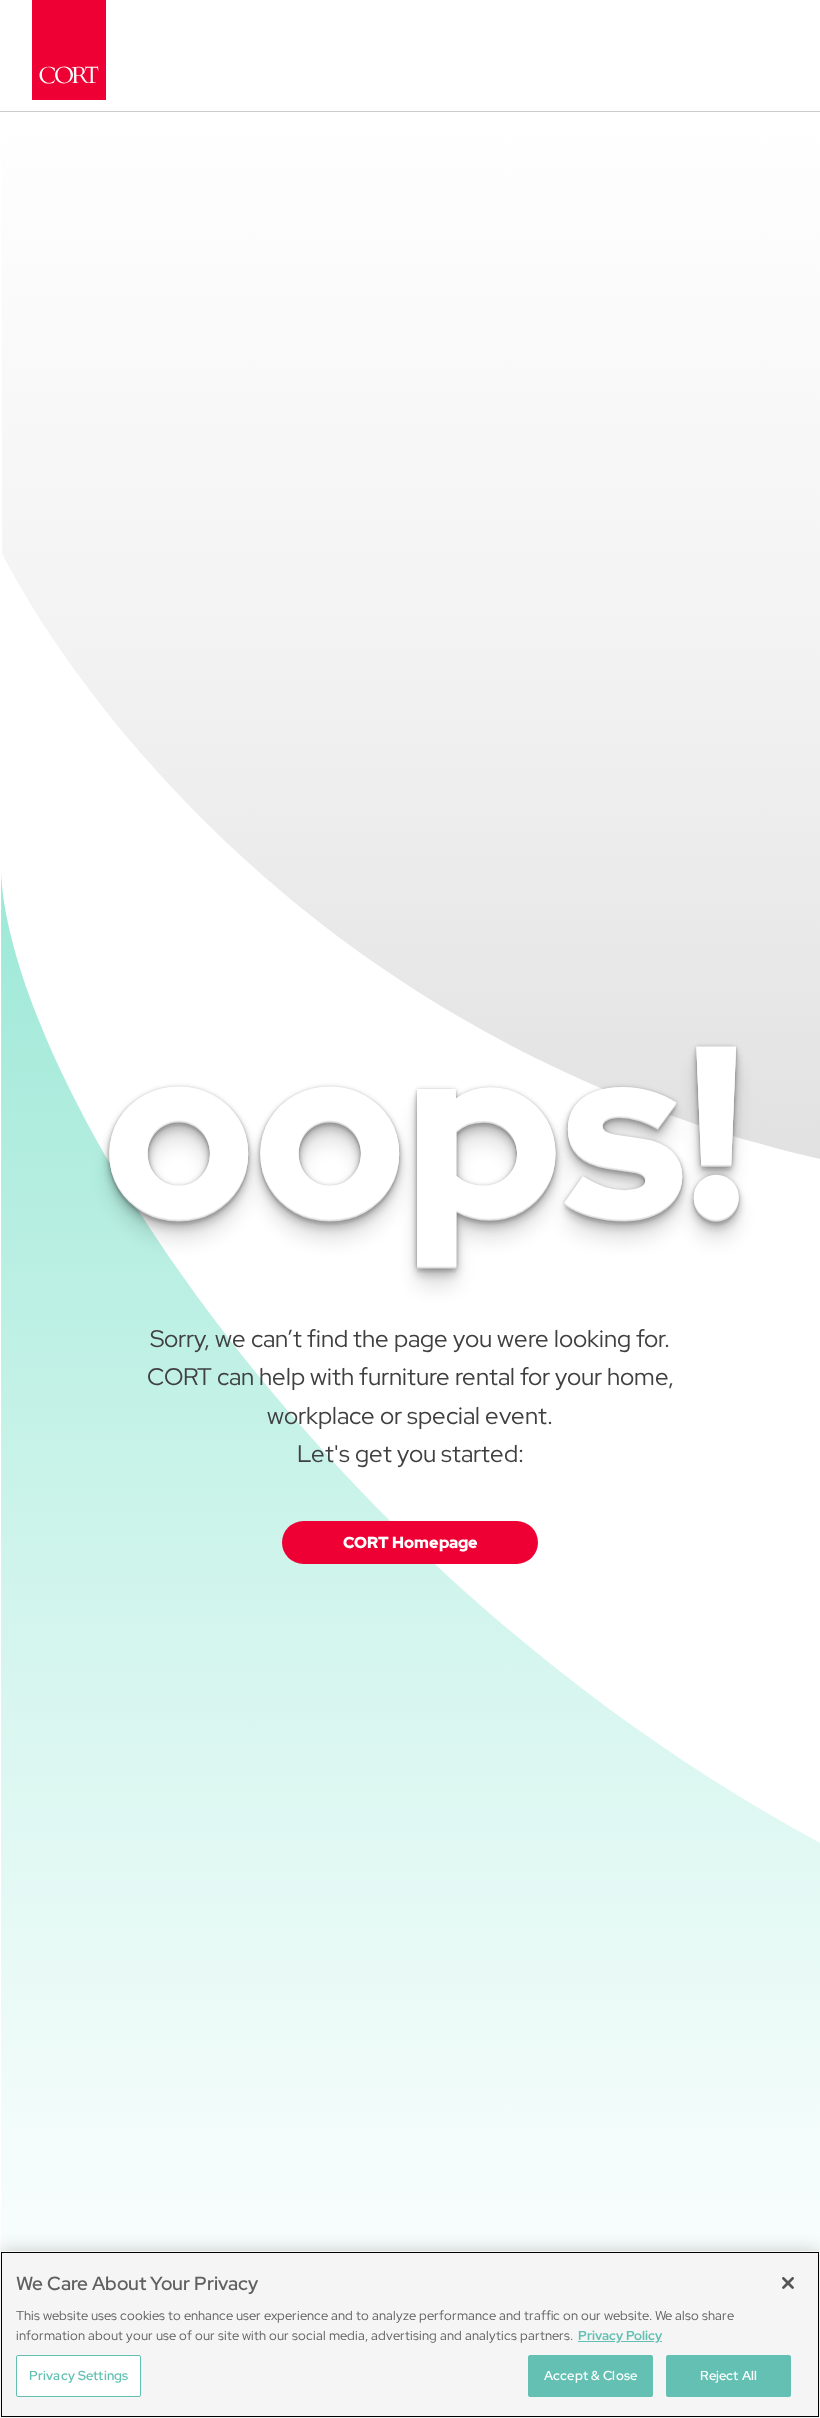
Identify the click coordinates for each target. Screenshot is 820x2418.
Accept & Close (590, 2375)
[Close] (788, 2283)
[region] (410, 2334)
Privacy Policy (620, 2335)
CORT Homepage (410, 1542)
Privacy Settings (78, 2375)
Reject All (728, 2375)
